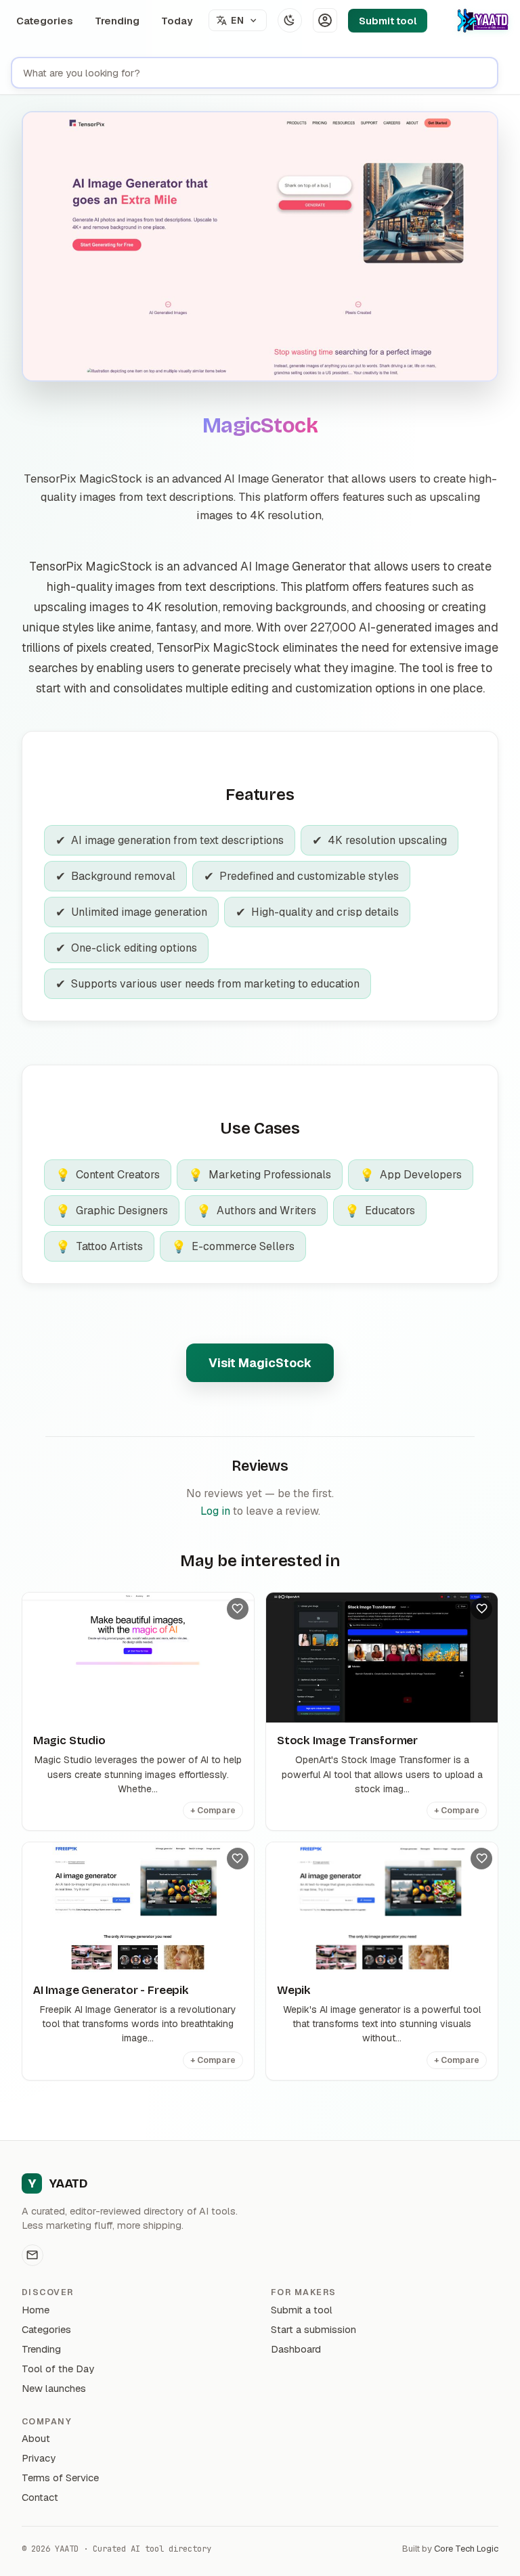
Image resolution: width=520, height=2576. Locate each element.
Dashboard (296, 2349)
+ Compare (213, 1811)
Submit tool (388, 21)
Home (36, 2310)
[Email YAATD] (32, 2255)
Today (177, 21)
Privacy (39, 2458)
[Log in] (325, 20)
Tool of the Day (58, 2369)
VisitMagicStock (260, 1363)
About (36, 2438)
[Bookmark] (238, 1609)
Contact (40, 2497)
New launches (54, 2388)
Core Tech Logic (466, 2549)
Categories (45, 21)
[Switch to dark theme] (290, 20)
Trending (117, 21)
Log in (215, 1511)
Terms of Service (60, 2478)
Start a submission (313, 2329)
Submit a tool (302, 2310)
